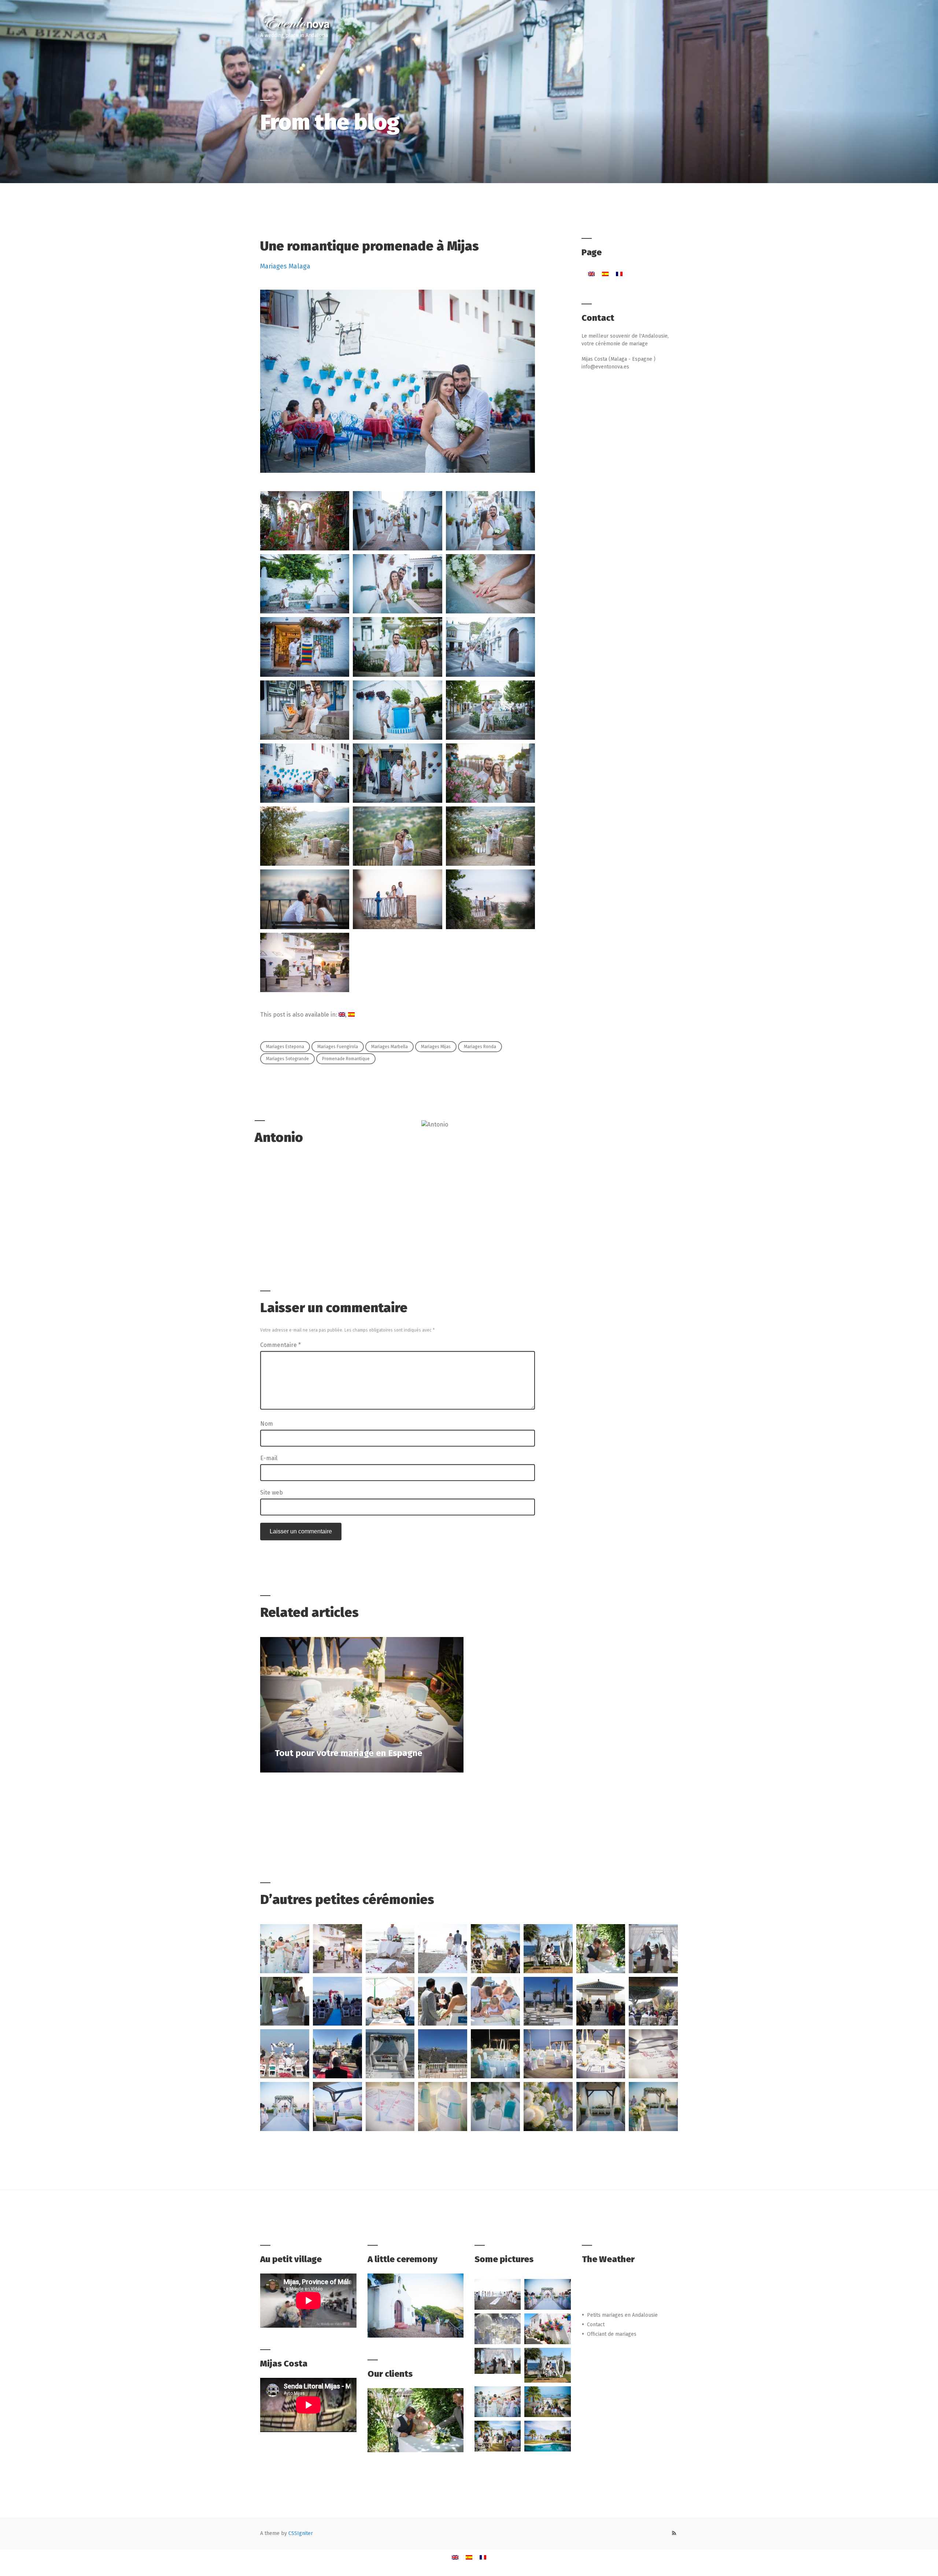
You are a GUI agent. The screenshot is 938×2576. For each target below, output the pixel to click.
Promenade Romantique (346, 1059)
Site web (272, 1493)
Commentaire (280, 1345)
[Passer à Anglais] (342, 1015)
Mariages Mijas (436, 1047)
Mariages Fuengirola (338, 1047)
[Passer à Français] (619, 274)
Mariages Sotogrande (287, 1059)
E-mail (269, 1458)
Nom (267, 1424)
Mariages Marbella (389, 1047)
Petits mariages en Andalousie (622, 2315)
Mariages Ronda (480, 1047)
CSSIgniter (301, 2533)
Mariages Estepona (285, 1047)
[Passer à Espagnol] (351, 1015)
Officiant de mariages (612, 2334)
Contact (596, 2325)
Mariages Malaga (285, 266)
